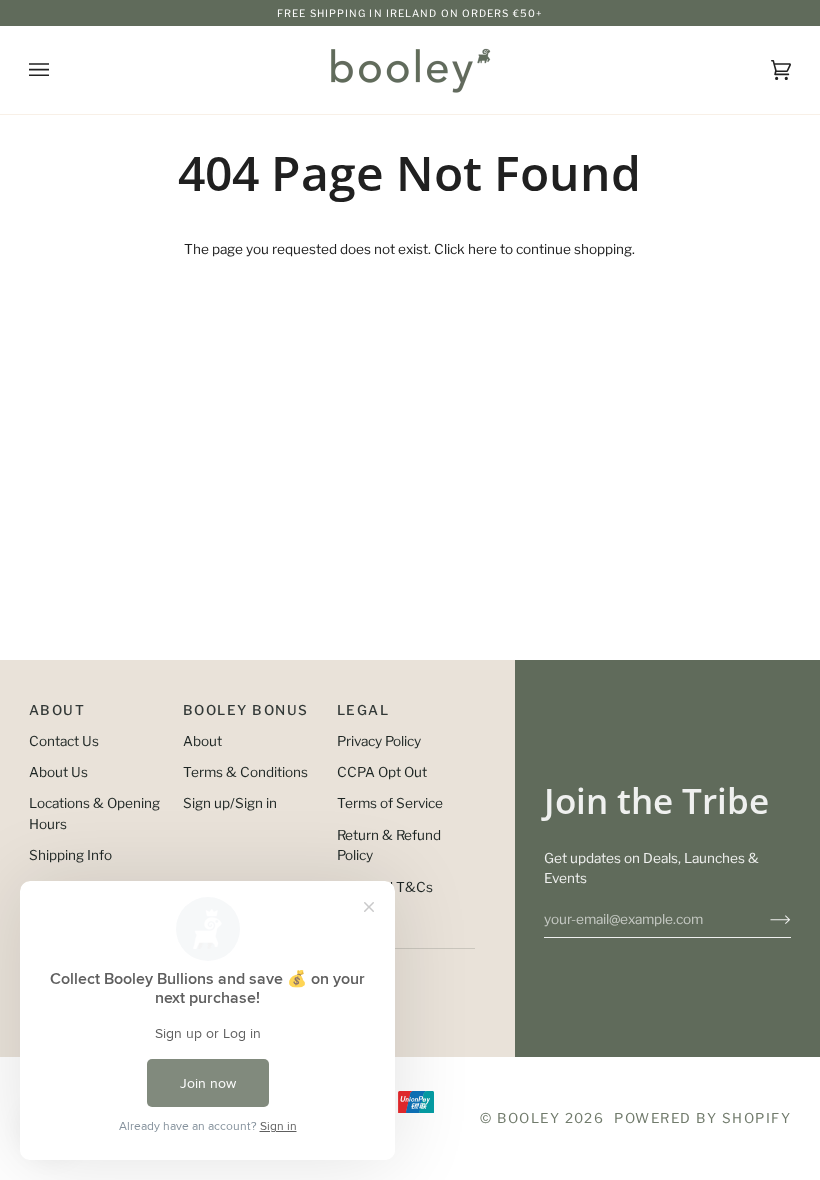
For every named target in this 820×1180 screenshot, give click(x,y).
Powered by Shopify (702, 1118)
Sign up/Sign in (230, 803)
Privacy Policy (379, 741)
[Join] (764, 919)
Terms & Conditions (245, 772)
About (202, 741)
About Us (58, 772)
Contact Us (64, 741)
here (482, 249)
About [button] (57, 710)
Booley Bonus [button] (246, 710)
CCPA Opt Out (382, 772)
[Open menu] (59, 70)
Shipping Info (70, 855)
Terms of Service (390, 803)
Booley (528, 1118)
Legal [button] (363, 710)
